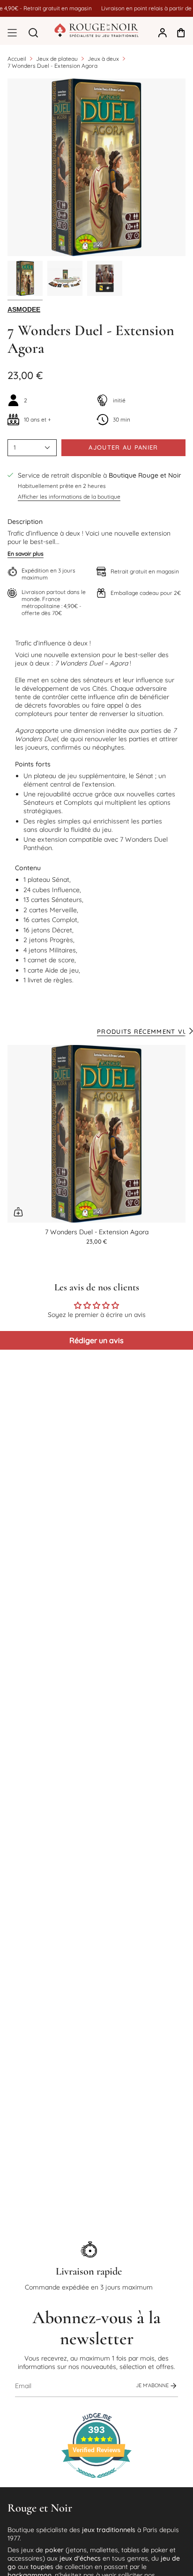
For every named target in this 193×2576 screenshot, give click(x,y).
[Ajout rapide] (18, 1212)
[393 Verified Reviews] (96, 2483)
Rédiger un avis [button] (96, 1340)
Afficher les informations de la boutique (69, 497)
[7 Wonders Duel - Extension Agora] (96, 1134)
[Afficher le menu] (12, 33)
